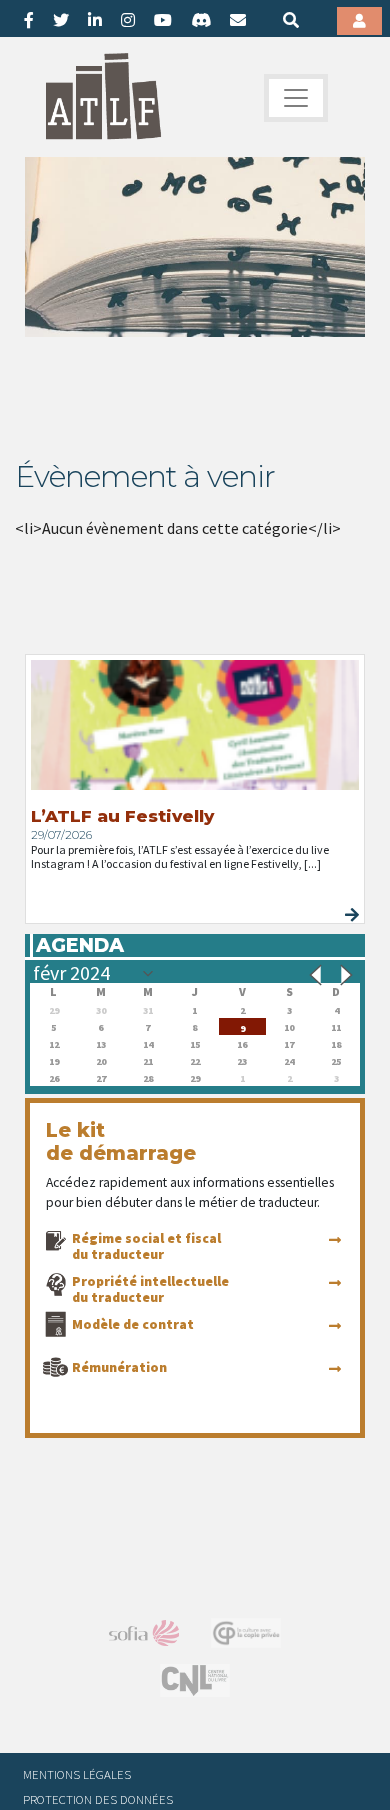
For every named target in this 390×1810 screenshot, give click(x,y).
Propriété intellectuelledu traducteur (150, 1289)
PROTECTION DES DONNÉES (98, 1799)
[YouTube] (163, 20)
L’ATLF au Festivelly (122, 816)
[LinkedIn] (95, 20)
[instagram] (128, 20)
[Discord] (201, 20)
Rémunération (119, 1367)
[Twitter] (61, 20)
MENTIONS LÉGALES (77, 1774)
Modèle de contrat (133, 1324)
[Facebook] (29, 20)
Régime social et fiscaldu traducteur (146, 1246)
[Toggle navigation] (296, 98)
